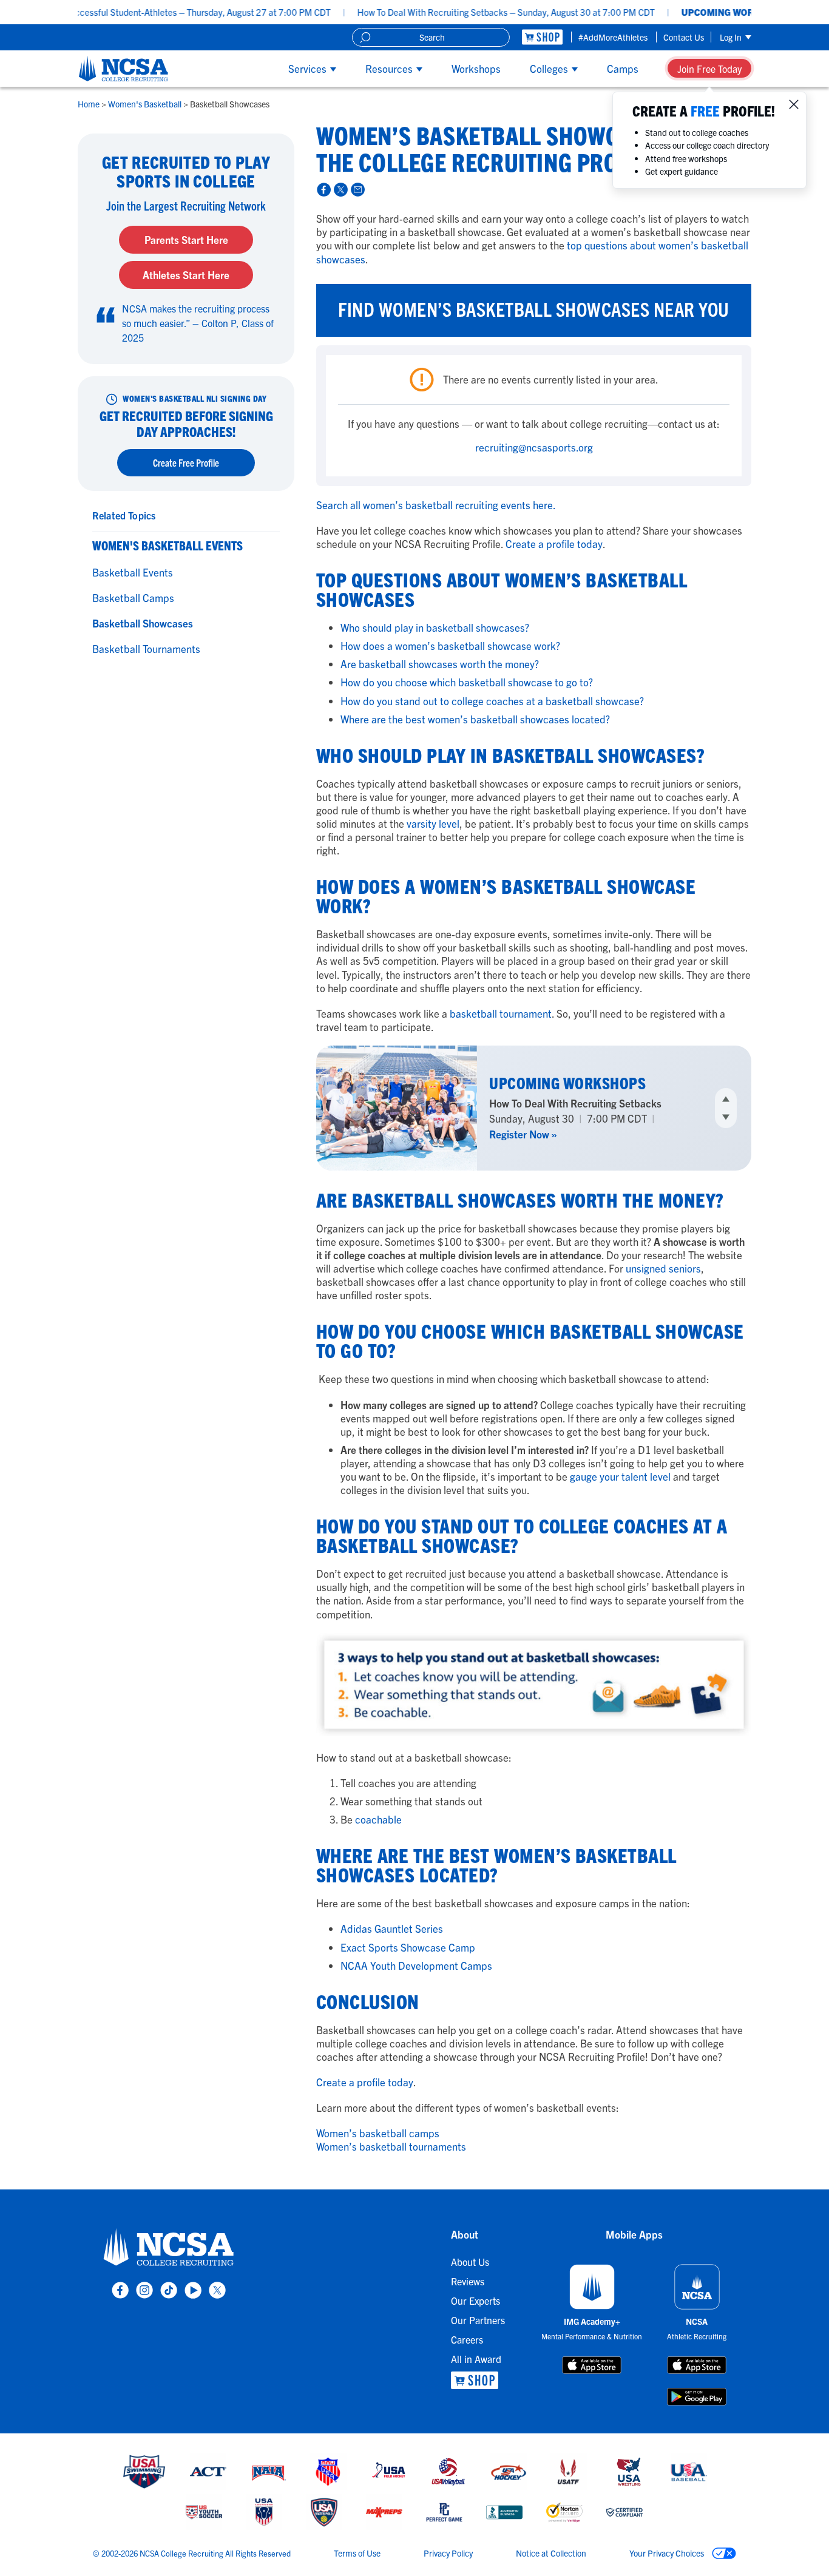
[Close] (794, 104)
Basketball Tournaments (146, 648)
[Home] (124, 69)
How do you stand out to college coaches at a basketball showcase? (493, 701)
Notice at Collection (551, 2553)
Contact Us (684, 37)
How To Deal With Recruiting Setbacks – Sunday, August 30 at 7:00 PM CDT (450, 12)
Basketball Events (133, 572)
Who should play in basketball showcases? (436, 627)
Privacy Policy (448, 2553)
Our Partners (478, 2320)
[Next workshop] (726, 1117)
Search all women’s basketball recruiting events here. (436, 505)
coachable (378, 1819)
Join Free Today (709, 69)
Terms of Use (357, 2553)
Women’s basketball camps (378, 2133)
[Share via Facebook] (322, 188)
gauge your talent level (620, 1476)
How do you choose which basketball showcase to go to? (468, 682)
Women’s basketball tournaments (391, 2146)
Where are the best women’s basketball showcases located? (476, 719)
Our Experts (475, 2300)
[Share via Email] (356, 188)
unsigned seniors (663, 1268)
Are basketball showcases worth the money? (441, 664)
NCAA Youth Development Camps (416, 1965)
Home (90, 104)
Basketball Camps (133, 597)
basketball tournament (501, 1013)
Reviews (468, 2281)
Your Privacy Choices (668, 2553)
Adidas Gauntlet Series (392, 1928)
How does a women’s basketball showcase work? (452, 645)
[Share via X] (339, 188)
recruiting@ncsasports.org (534, 447)
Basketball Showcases (143, 623)
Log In (732, 37)
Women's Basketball (146, 104)
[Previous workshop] (726, 1099)
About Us (470, 2262)
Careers (467, 2339)
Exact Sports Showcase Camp (408, 1947)
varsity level (433, 823)
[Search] (365, 37)
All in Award (476, 2359)
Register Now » (523, 1134)
